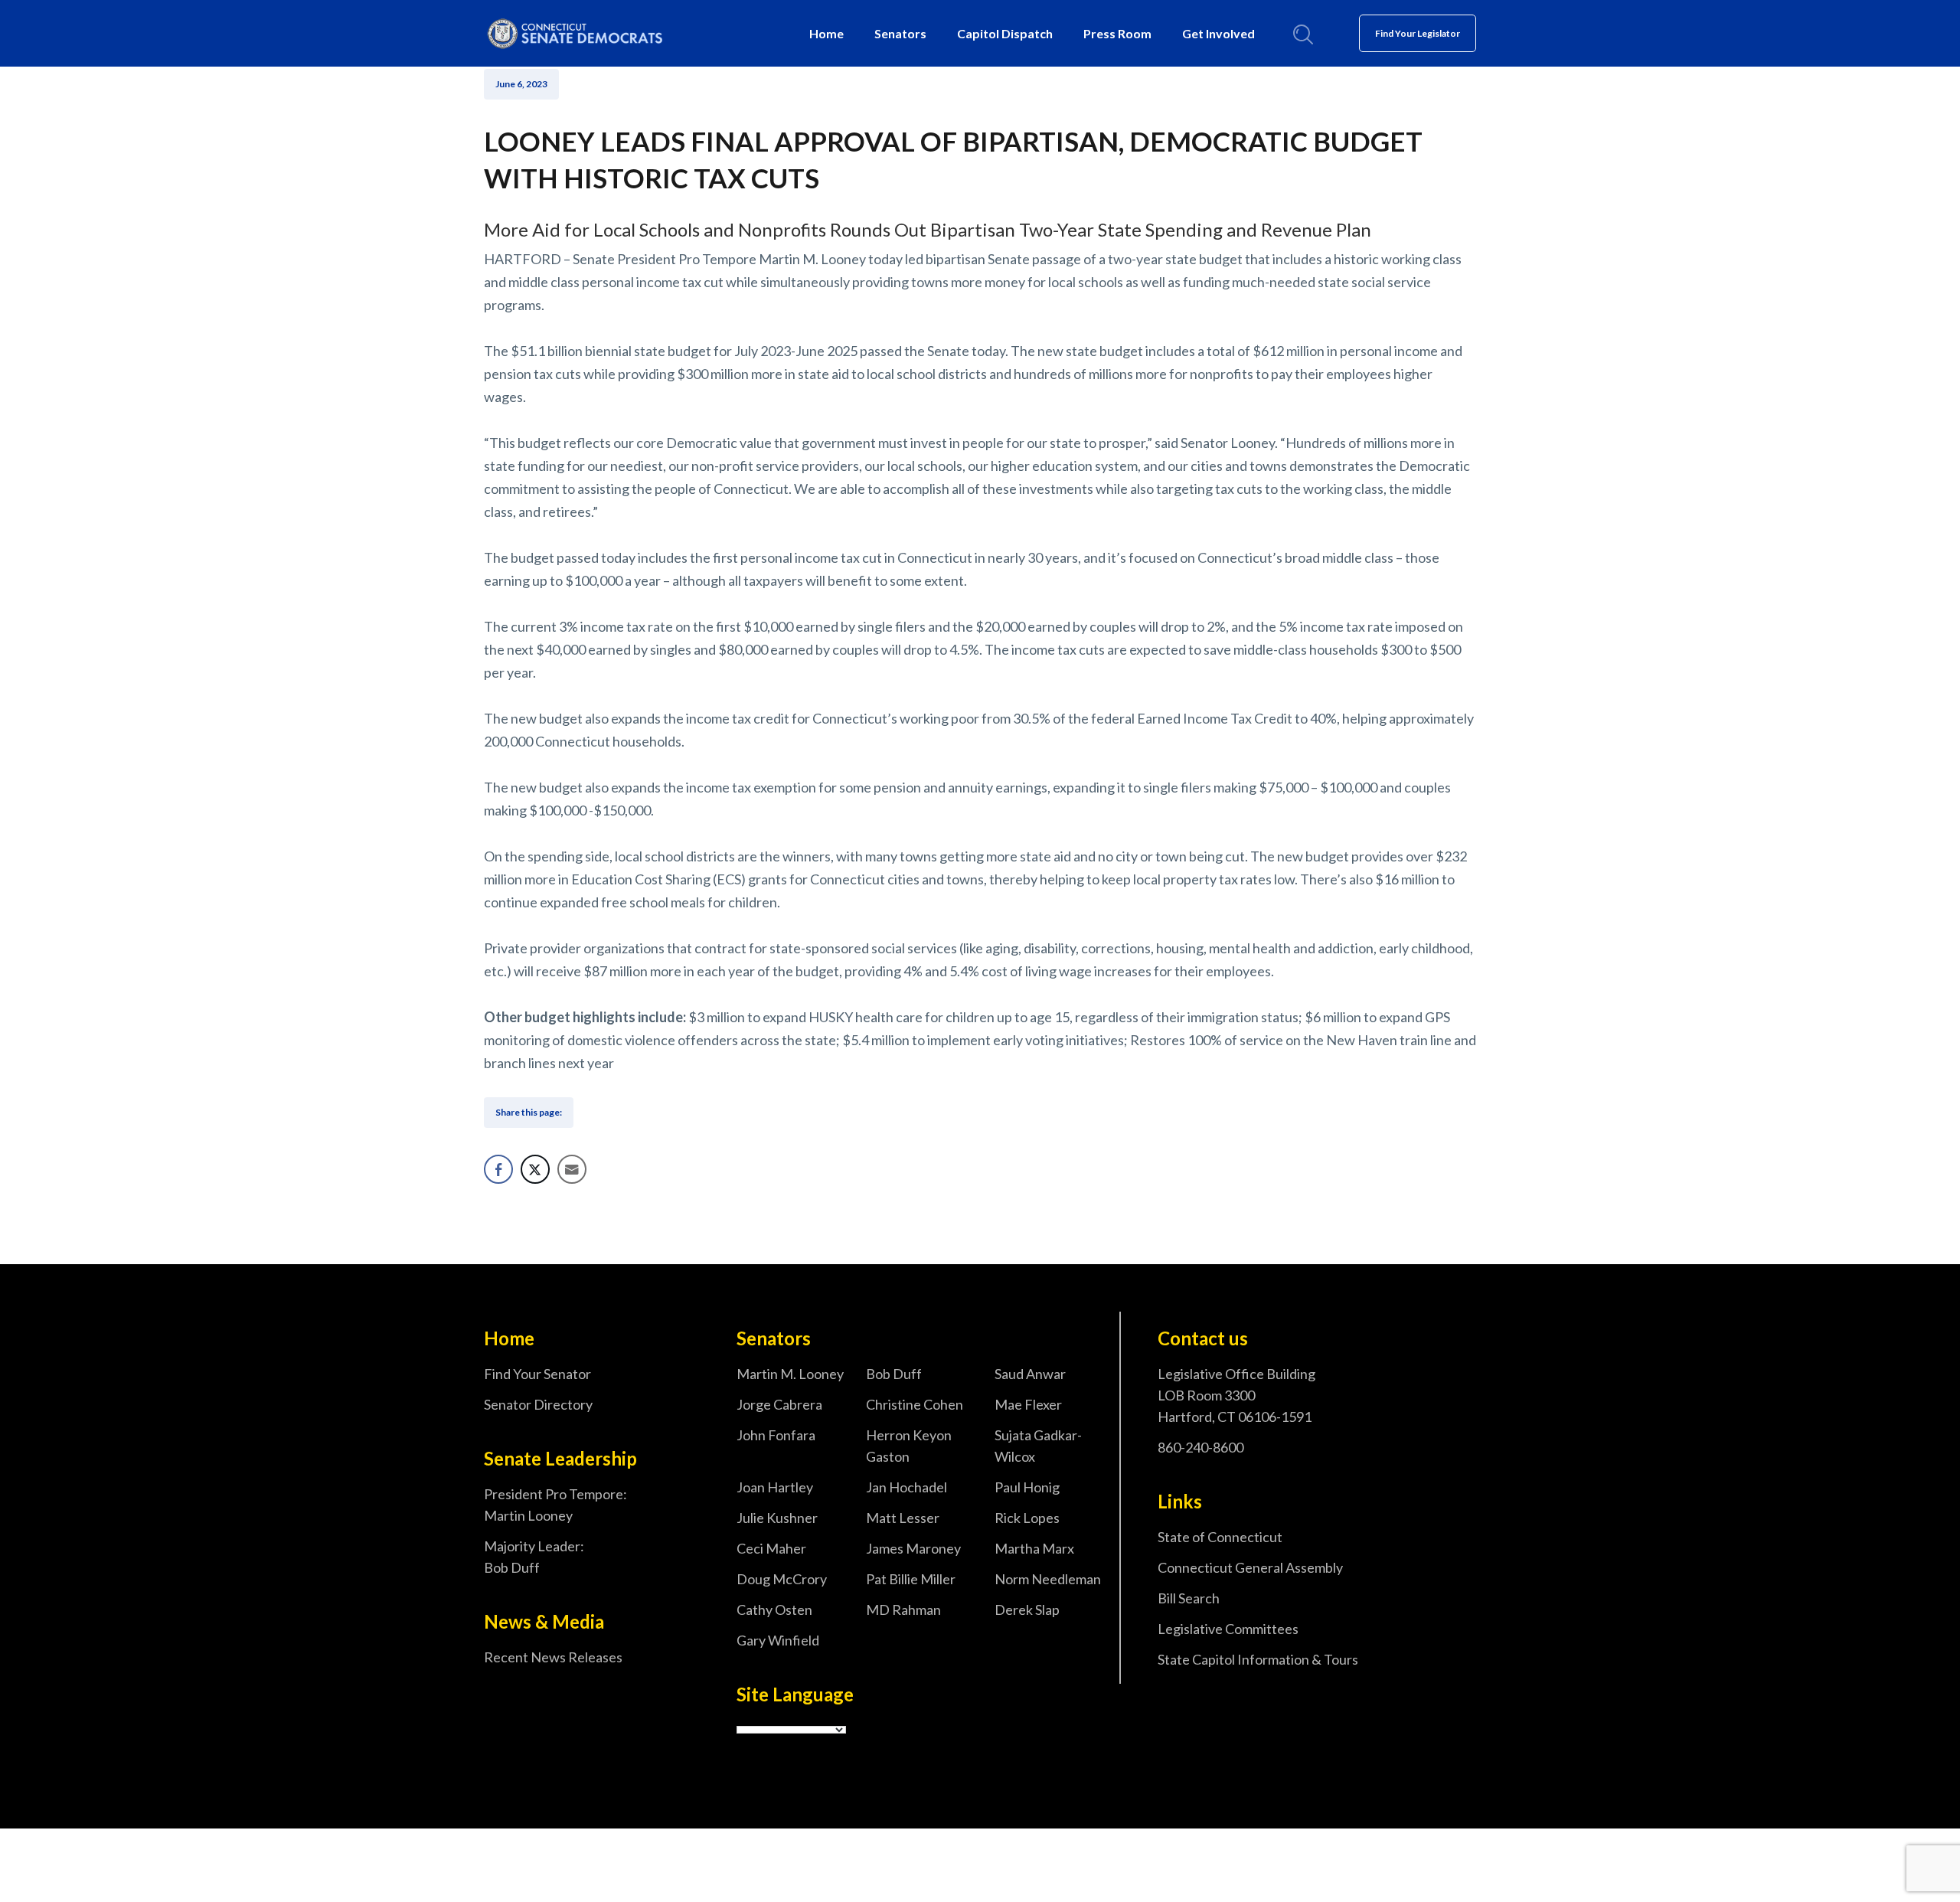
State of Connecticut (1220, 1537)
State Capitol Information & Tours (1258, 1659)
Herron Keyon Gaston (909, 1446)
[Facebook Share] (498, 1169)
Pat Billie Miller (911, 1579)
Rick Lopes (1027, 1518)
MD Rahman (903, 1610)
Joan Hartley (775, 1487)
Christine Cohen (915, 1404)
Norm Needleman (1048, 1579)
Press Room (1117, 33)
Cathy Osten (774, 1610)
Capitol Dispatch (1005, 33)
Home (826, 33)
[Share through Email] (572, 1169)
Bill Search (1189, 1598)
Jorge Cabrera (779, 1404)
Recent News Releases (553, 1657)
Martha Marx (1034, 1548)
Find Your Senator (537, 1374)
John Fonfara (776, 1435)
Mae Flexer (1028, 1404)
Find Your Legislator (1418, 33)
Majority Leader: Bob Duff (534, 1557)
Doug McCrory (782, 1579)
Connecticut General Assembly (1250, 1567)
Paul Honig (1027, 1487)
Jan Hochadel (906, 1487)
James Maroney (913, 1548)
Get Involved (1218, 33)
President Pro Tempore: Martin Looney (555, 1505)
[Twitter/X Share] (535, 1169)
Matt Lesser (903, 1518)
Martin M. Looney (790, 1374)
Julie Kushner (777, 1518)
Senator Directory (538, 1404)
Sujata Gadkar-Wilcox (1038, 1446)
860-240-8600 (1200, 1447)
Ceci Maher (771, 1548)
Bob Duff (894, 1374)
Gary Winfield (778, 1640)
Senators (900, 33)
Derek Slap (1027, 1610)
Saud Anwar (1030, 1374)
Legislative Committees (1228, 1629)
